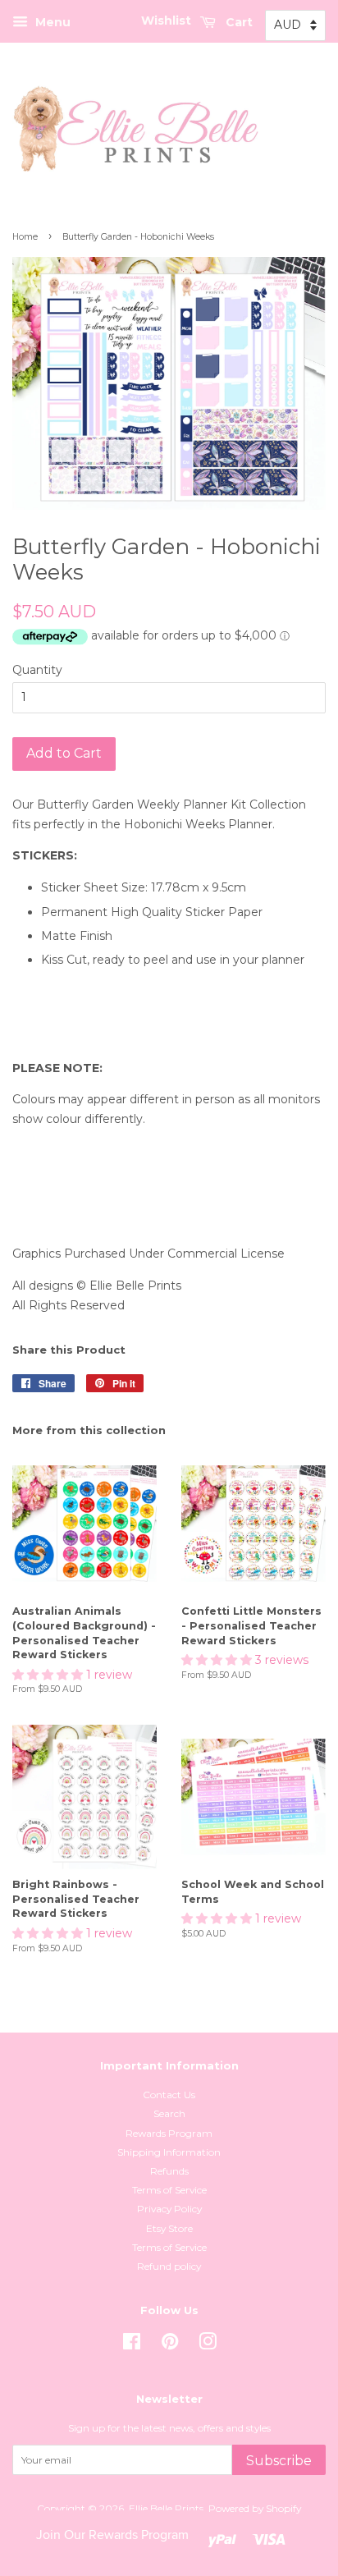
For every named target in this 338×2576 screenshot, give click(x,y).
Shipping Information (169, 2152)
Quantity (37, 670)
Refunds (169, 2171)
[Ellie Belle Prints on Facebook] (132, 2345)
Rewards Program (169, 2133)
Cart (238, 22)
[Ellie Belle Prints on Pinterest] (170, 2345)
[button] (49, 1675)
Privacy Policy (169, 2209)
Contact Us (169, 2095)
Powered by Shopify (255, 2508)
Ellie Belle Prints (166, 2508)
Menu (51, 22)
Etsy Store (169, 2228)
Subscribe (279, 2461)
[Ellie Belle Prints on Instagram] (208, 2345)
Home (25, 237)
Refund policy (169, 2266)
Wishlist (166, 21)
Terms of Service (169, 2190)
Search (169, 2113)
